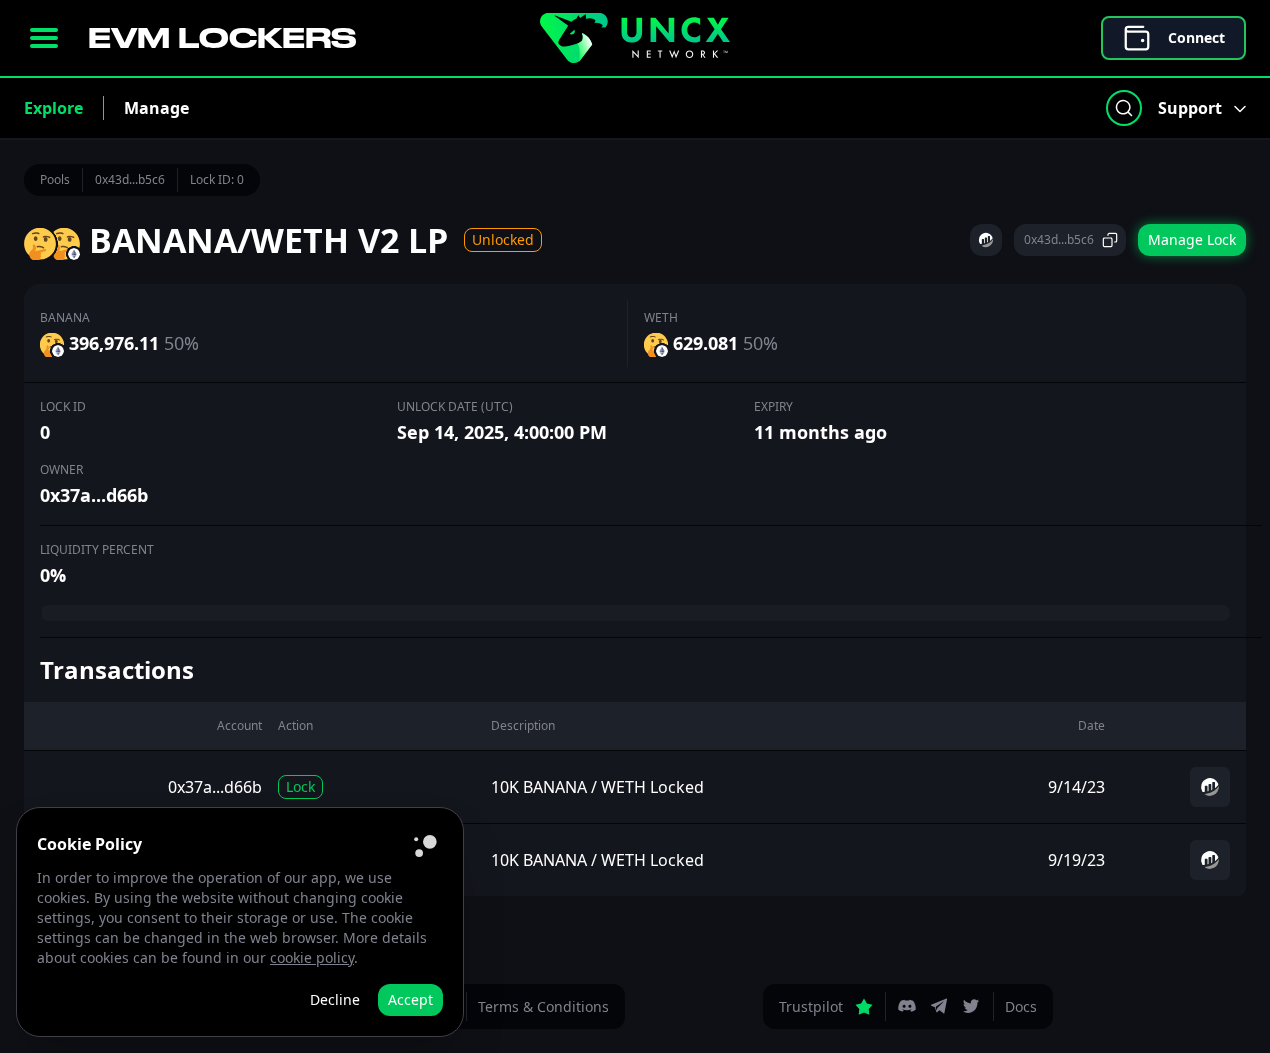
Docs (1021, 1006)
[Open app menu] (44, 38)
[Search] (1124, 108)
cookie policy (312, 957)
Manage (156, 108)
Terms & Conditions (543, 1006)
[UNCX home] (635, 38)
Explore (53, 108)
